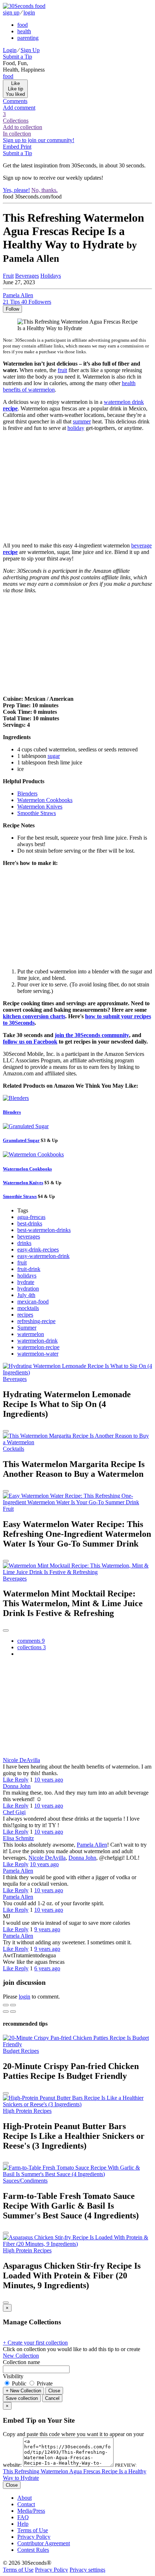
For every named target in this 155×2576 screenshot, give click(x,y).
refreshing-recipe (36, 1321)
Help (23, 2524)
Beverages (27, 276)
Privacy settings (87, 2570)
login (29, 12)
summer (82, 421)
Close (54, 2391)
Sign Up (30, 50)
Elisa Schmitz (18, 1838)
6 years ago (47, 1968)
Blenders (27, 794)
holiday (76, 428)
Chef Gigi (14, 1812)
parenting (28, 38)
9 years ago (47, 1929)
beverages (29, 1236)
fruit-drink (29, 1269)
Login (10, 50)
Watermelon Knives (40, 807)
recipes (25, 1315)
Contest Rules (33, 2550)
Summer (27, 1328)
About (25, 2498)
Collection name (21, 2362)
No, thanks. (45, 190)
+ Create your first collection (35, 2343)
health (24, 31)
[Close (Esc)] (6, 2005)
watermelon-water (38, 1354)
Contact (26, 2504)
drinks (24, 1243)
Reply (22, 1780)
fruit (62, 370)
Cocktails (14, 1449)
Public (19, 2383)
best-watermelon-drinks (44, 1230)
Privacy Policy (34, 2537)
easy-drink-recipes (38, 1249)
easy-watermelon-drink (43, 1256)
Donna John (17, 1786)
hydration (28, 1289)
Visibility (13, 2376)
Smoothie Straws (37, 813)
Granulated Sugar (21, 1140)
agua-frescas (31, 1217)
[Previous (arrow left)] (6, 2012)
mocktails (28, 1308)
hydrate (26, 1282)
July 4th (26, 1295)
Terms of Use (33, 2530)
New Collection (21, 2356)
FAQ (23, 2517)
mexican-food (33, 1302)
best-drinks (30, 1223)
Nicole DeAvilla (21, 1760)
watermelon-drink (37, 1341)
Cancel (52, 2398)
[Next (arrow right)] (13, 2012)
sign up (11, 12)
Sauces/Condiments (25, 2181)
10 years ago (49, 1780)
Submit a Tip (17, 57)
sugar (54, 756)
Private (44, 2383)
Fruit (8, 276)
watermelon (31, 1334)
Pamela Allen (92, 1845)
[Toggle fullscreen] (13, 2005)
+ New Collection (23, 2391)
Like (9, 1780)
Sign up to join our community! (39, 140)
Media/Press (31, 2511)
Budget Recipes (21, 2051)
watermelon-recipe (38, 1347)
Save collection (22, 2398)
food (23, 25)
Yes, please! (16, 190)
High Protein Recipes (27, 2111)
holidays (27, 1276)
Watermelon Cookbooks (45, 800)
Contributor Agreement (44, 2543)
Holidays (51, 276)
